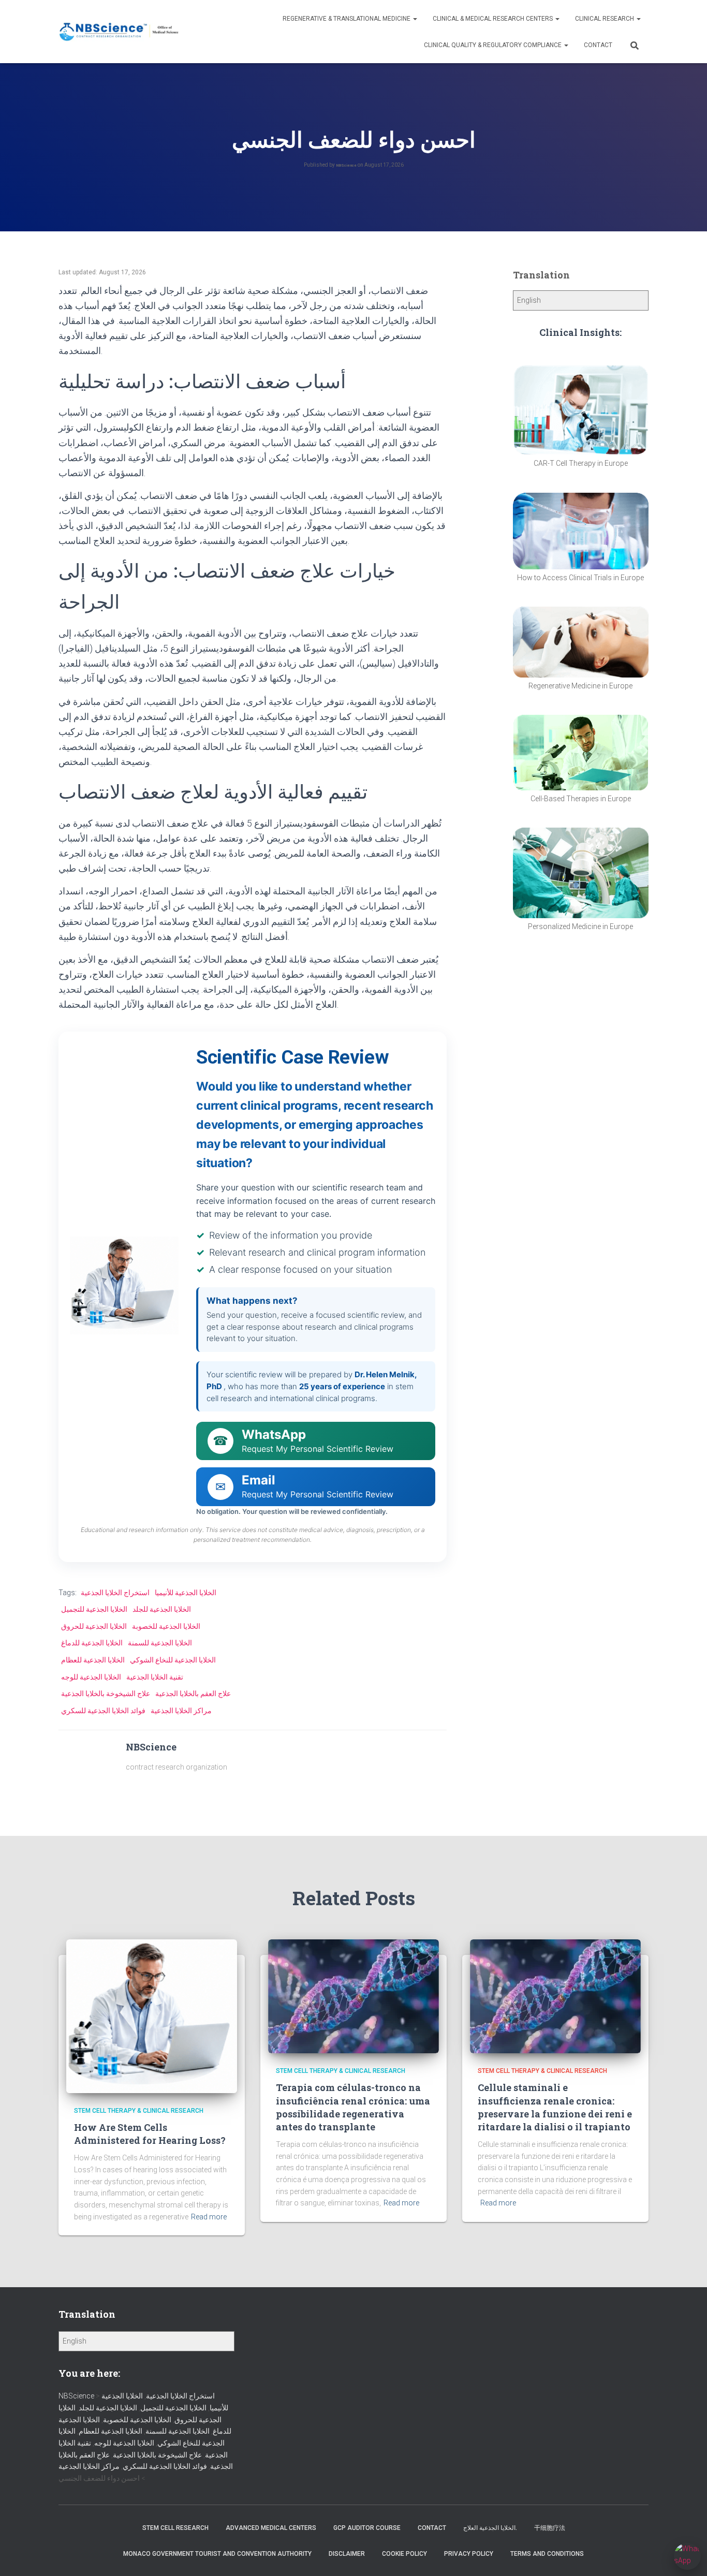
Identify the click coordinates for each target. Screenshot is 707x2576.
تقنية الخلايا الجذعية (155, 1677)
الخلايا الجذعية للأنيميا (186, 1593)
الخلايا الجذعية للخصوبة (166, 1626)
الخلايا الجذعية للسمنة (160, 1643)
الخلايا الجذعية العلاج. (490, 2528)
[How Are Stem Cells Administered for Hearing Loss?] (152, 2015)
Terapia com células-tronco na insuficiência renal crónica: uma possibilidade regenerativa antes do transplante (353, 2107)
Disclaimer (347, 2554)
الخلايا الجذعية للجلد (162, 1609)
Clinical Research (605, 19)
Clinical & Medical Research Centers (494, 19)
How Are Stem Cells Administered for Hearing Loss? (150, 2134)
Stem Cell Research (175, 2528)
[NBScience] (119, 32)
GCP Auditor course (367, 2528)
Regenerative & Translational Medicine (347, 19)
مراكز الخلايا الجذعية (181, 1711)
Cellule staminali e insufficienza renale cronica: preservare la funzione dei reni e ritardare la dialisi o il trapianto (555, 2107)
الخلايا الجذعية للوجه (91, 1677)
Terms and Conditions (547, 2554)
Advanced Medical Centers (271, 2528)
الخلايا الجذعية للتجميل (94, 1609)
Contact (598, 45)
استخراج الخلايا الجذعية (115, 1593)
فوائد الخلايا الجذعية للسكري (103, 1711)
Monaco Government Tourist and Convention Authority (217, 2554)
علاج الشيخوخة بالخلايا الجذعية (106, 1694)
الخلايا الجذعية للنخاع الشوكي (173, 1660)
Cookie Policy (404, 2554)
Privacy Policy (469, 2554)
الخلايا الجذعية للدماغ (92, 1643)
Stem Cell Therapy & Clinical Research (139, 2111)
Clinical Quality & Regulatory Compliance (494, 45)
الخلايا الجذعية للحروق (94, 1626)
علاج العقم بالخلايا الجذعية (193, 1694)
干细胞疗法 (550, 2528)
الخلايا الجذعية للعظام (93, 1660)
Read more (209, 2217)
